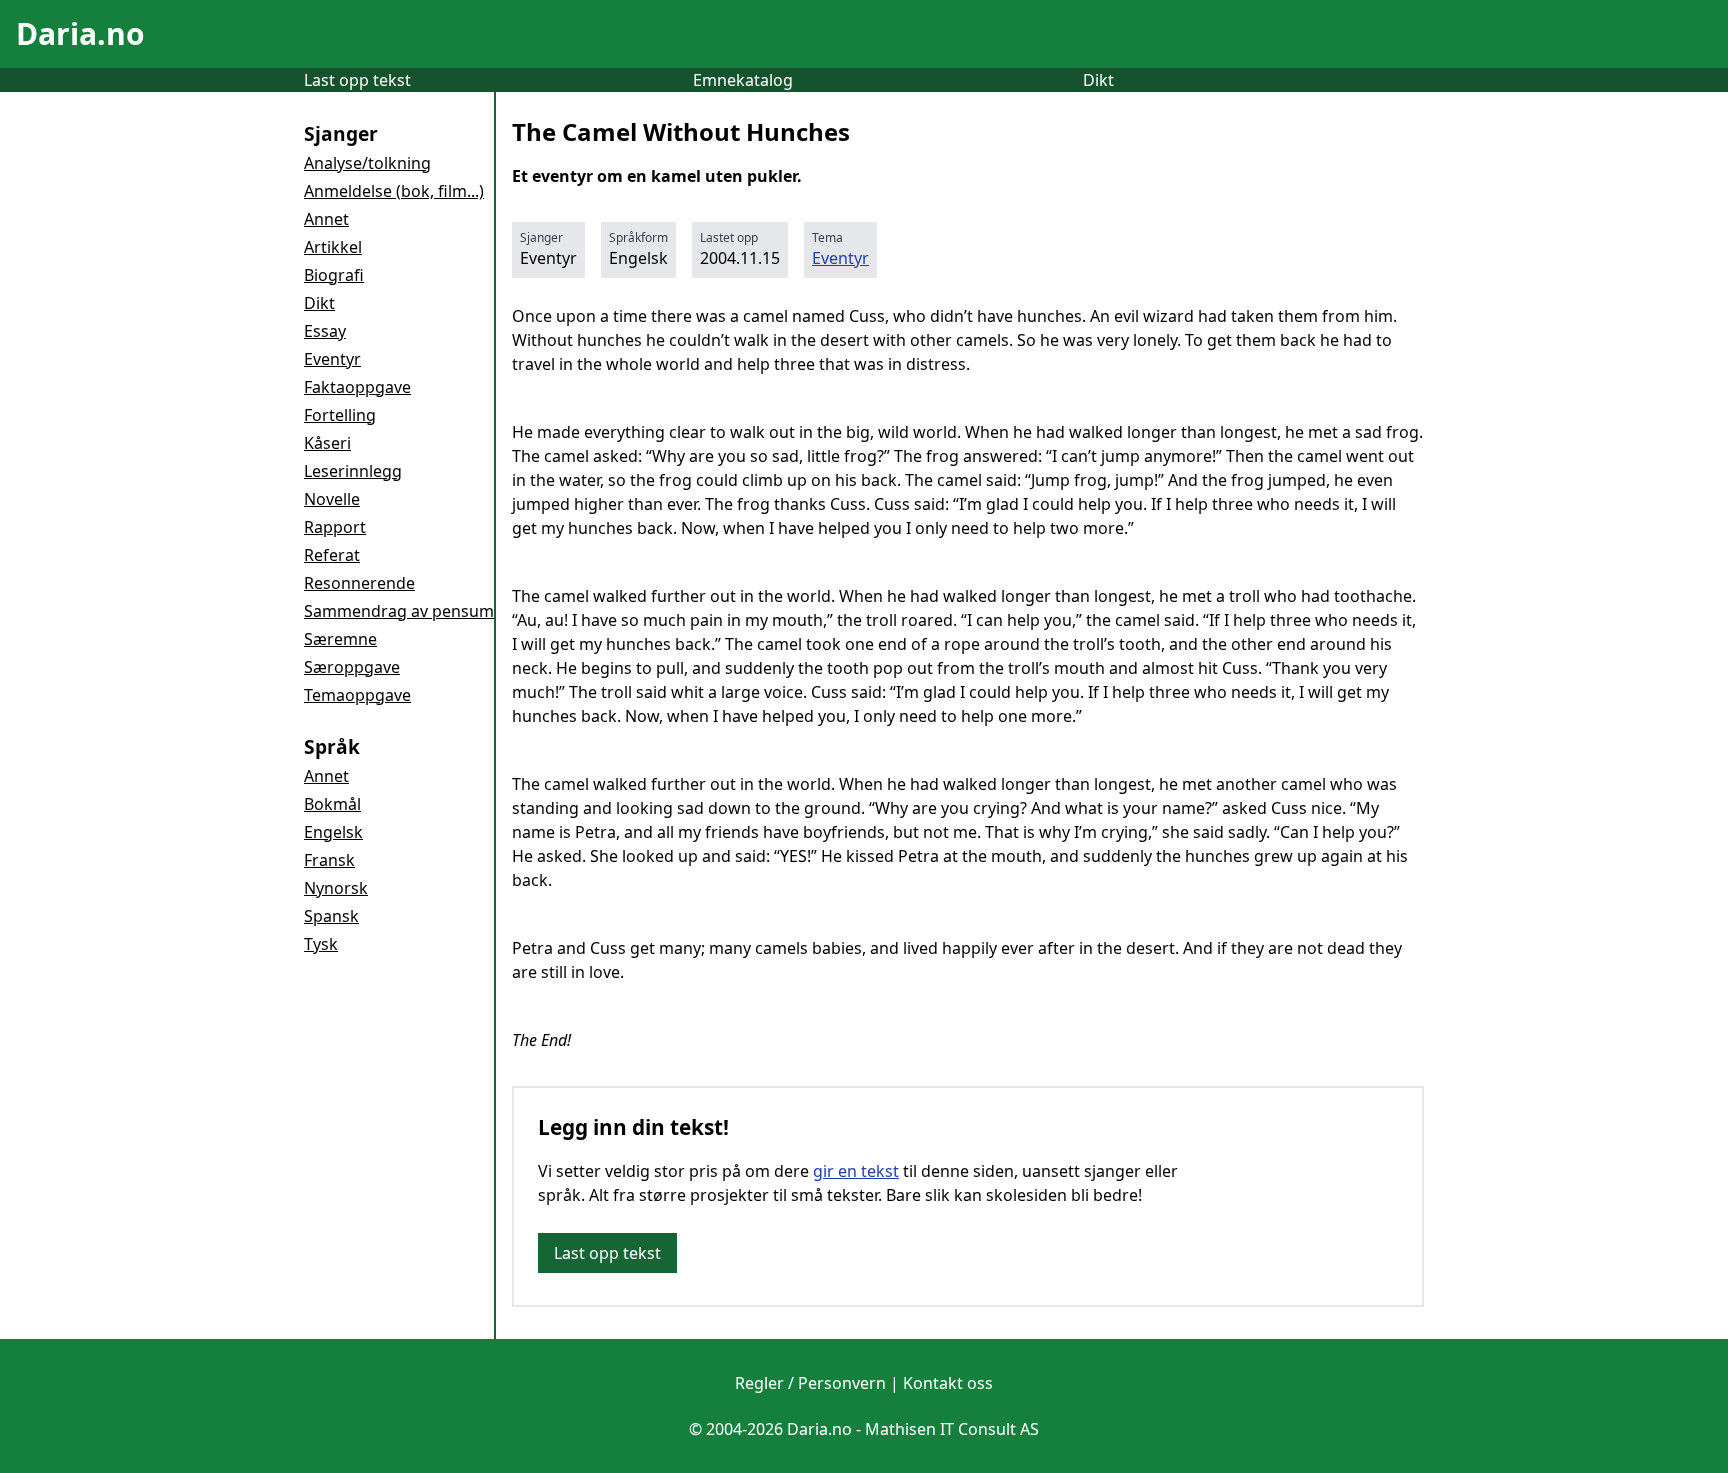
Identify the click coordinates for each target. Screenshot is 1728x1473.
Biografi (334, 275)
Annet (326, 219)
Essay (325, 331)
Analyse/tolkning (367, 163)
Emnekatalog (743, 80)
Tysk (321, 944)
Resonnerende (359, 583)
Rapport (335, 527)
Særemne (340, 639)
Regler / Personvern (810, 1383)
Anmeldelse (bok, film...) (394, 191)
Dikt (1098, 80)
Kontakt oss (948, 1383)
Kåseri (327, 443)
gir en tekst (856, 1171)
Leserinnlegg (353, 471)
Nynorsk (336, 888)
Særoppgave (352, 667)
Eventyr (332, 359)
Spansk (331, 916)
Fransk (329, 860)
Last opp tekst (357, 80)
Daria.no (80, 33)
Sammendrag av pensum (399, 611)
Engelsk (333, 832)
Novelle (332, 499)
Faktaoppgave (357, 387)
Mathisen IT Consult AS (952, 1429)
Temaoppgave (357, 695)
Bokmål (332, 804)
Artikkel (333, 247)
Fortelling (340, 415)
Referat (332, 555)
